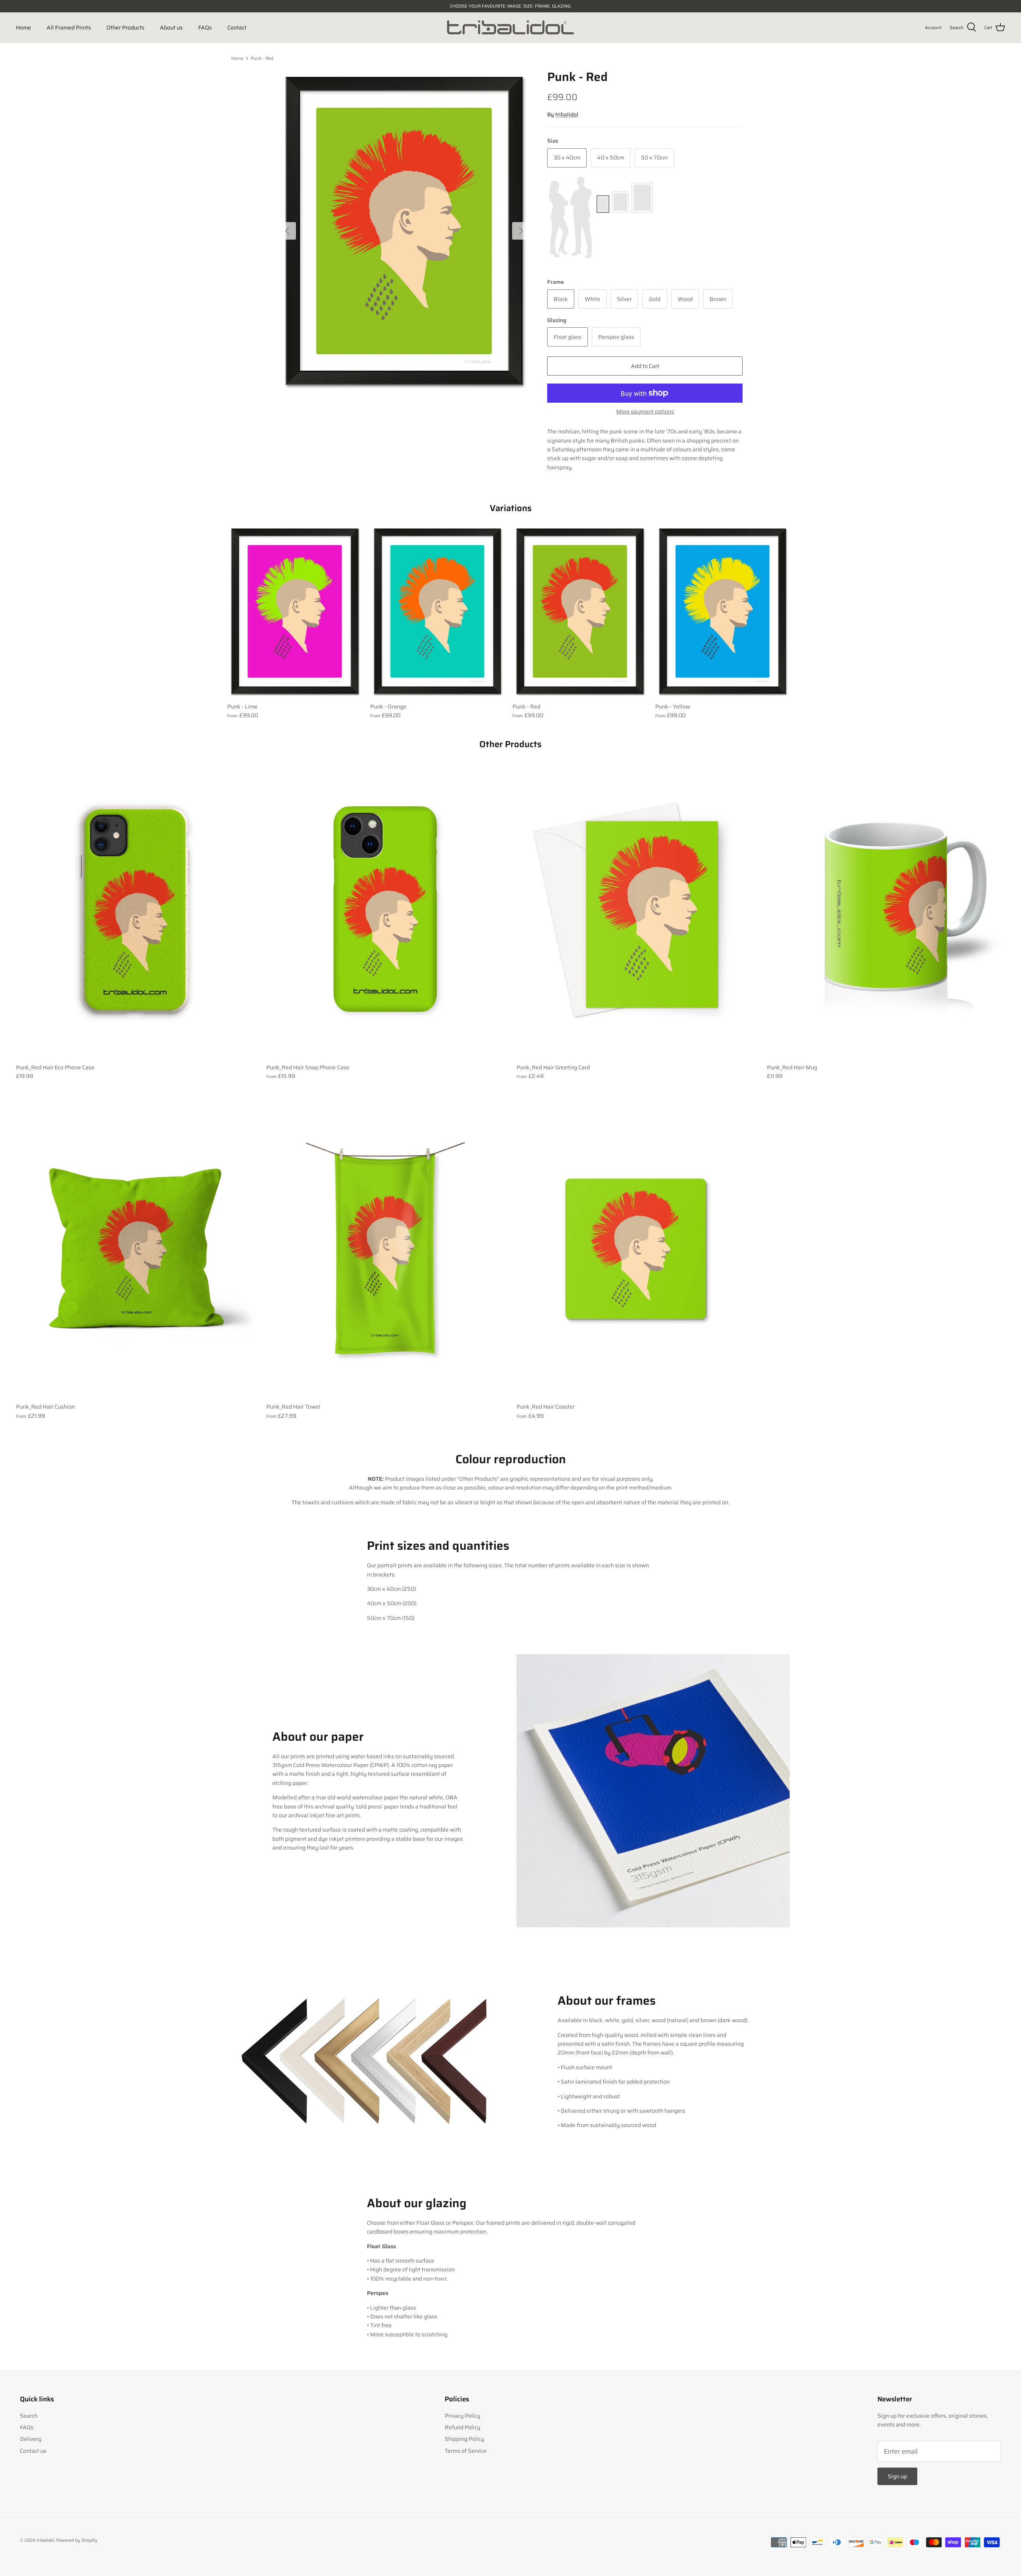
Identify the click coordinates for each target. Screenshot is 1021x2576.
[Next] (521, 231)
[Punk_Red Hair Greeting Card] (636, 910)
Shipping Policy (464, 2439)
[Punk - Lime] (295, 611)
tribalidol (567, 114)
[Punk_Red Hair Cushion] (135, 1249)
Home (24, 28)
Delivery (31, 2439)
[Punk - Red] (580, 611)
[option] (404, 231)
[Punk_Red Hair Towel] (386, 1249)
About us (171, 28)
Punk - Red (262, 58)
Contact (237, 28)
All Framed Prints (69, 28)
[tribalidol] (510, 28)
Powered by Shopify (77, 2540)
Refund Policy (462, 2427)
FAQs (205, 28)
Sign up (897, 2476)
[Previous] (287, 231)
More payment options (645, 412)
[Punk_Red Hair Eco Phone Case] (135, 910)
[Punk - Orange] (438, 611)
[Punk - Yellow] (723, 611)
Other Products (125, 28)
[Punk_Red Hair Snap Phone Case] (386, 910)
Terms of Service (466, 2451)
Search (29, 2416)
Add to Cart (645, 366)
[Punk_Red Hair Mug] (886, 910)
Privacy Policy (462, 2416)
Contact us (33, 2451)
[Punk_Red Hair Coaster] (636, 1249)
